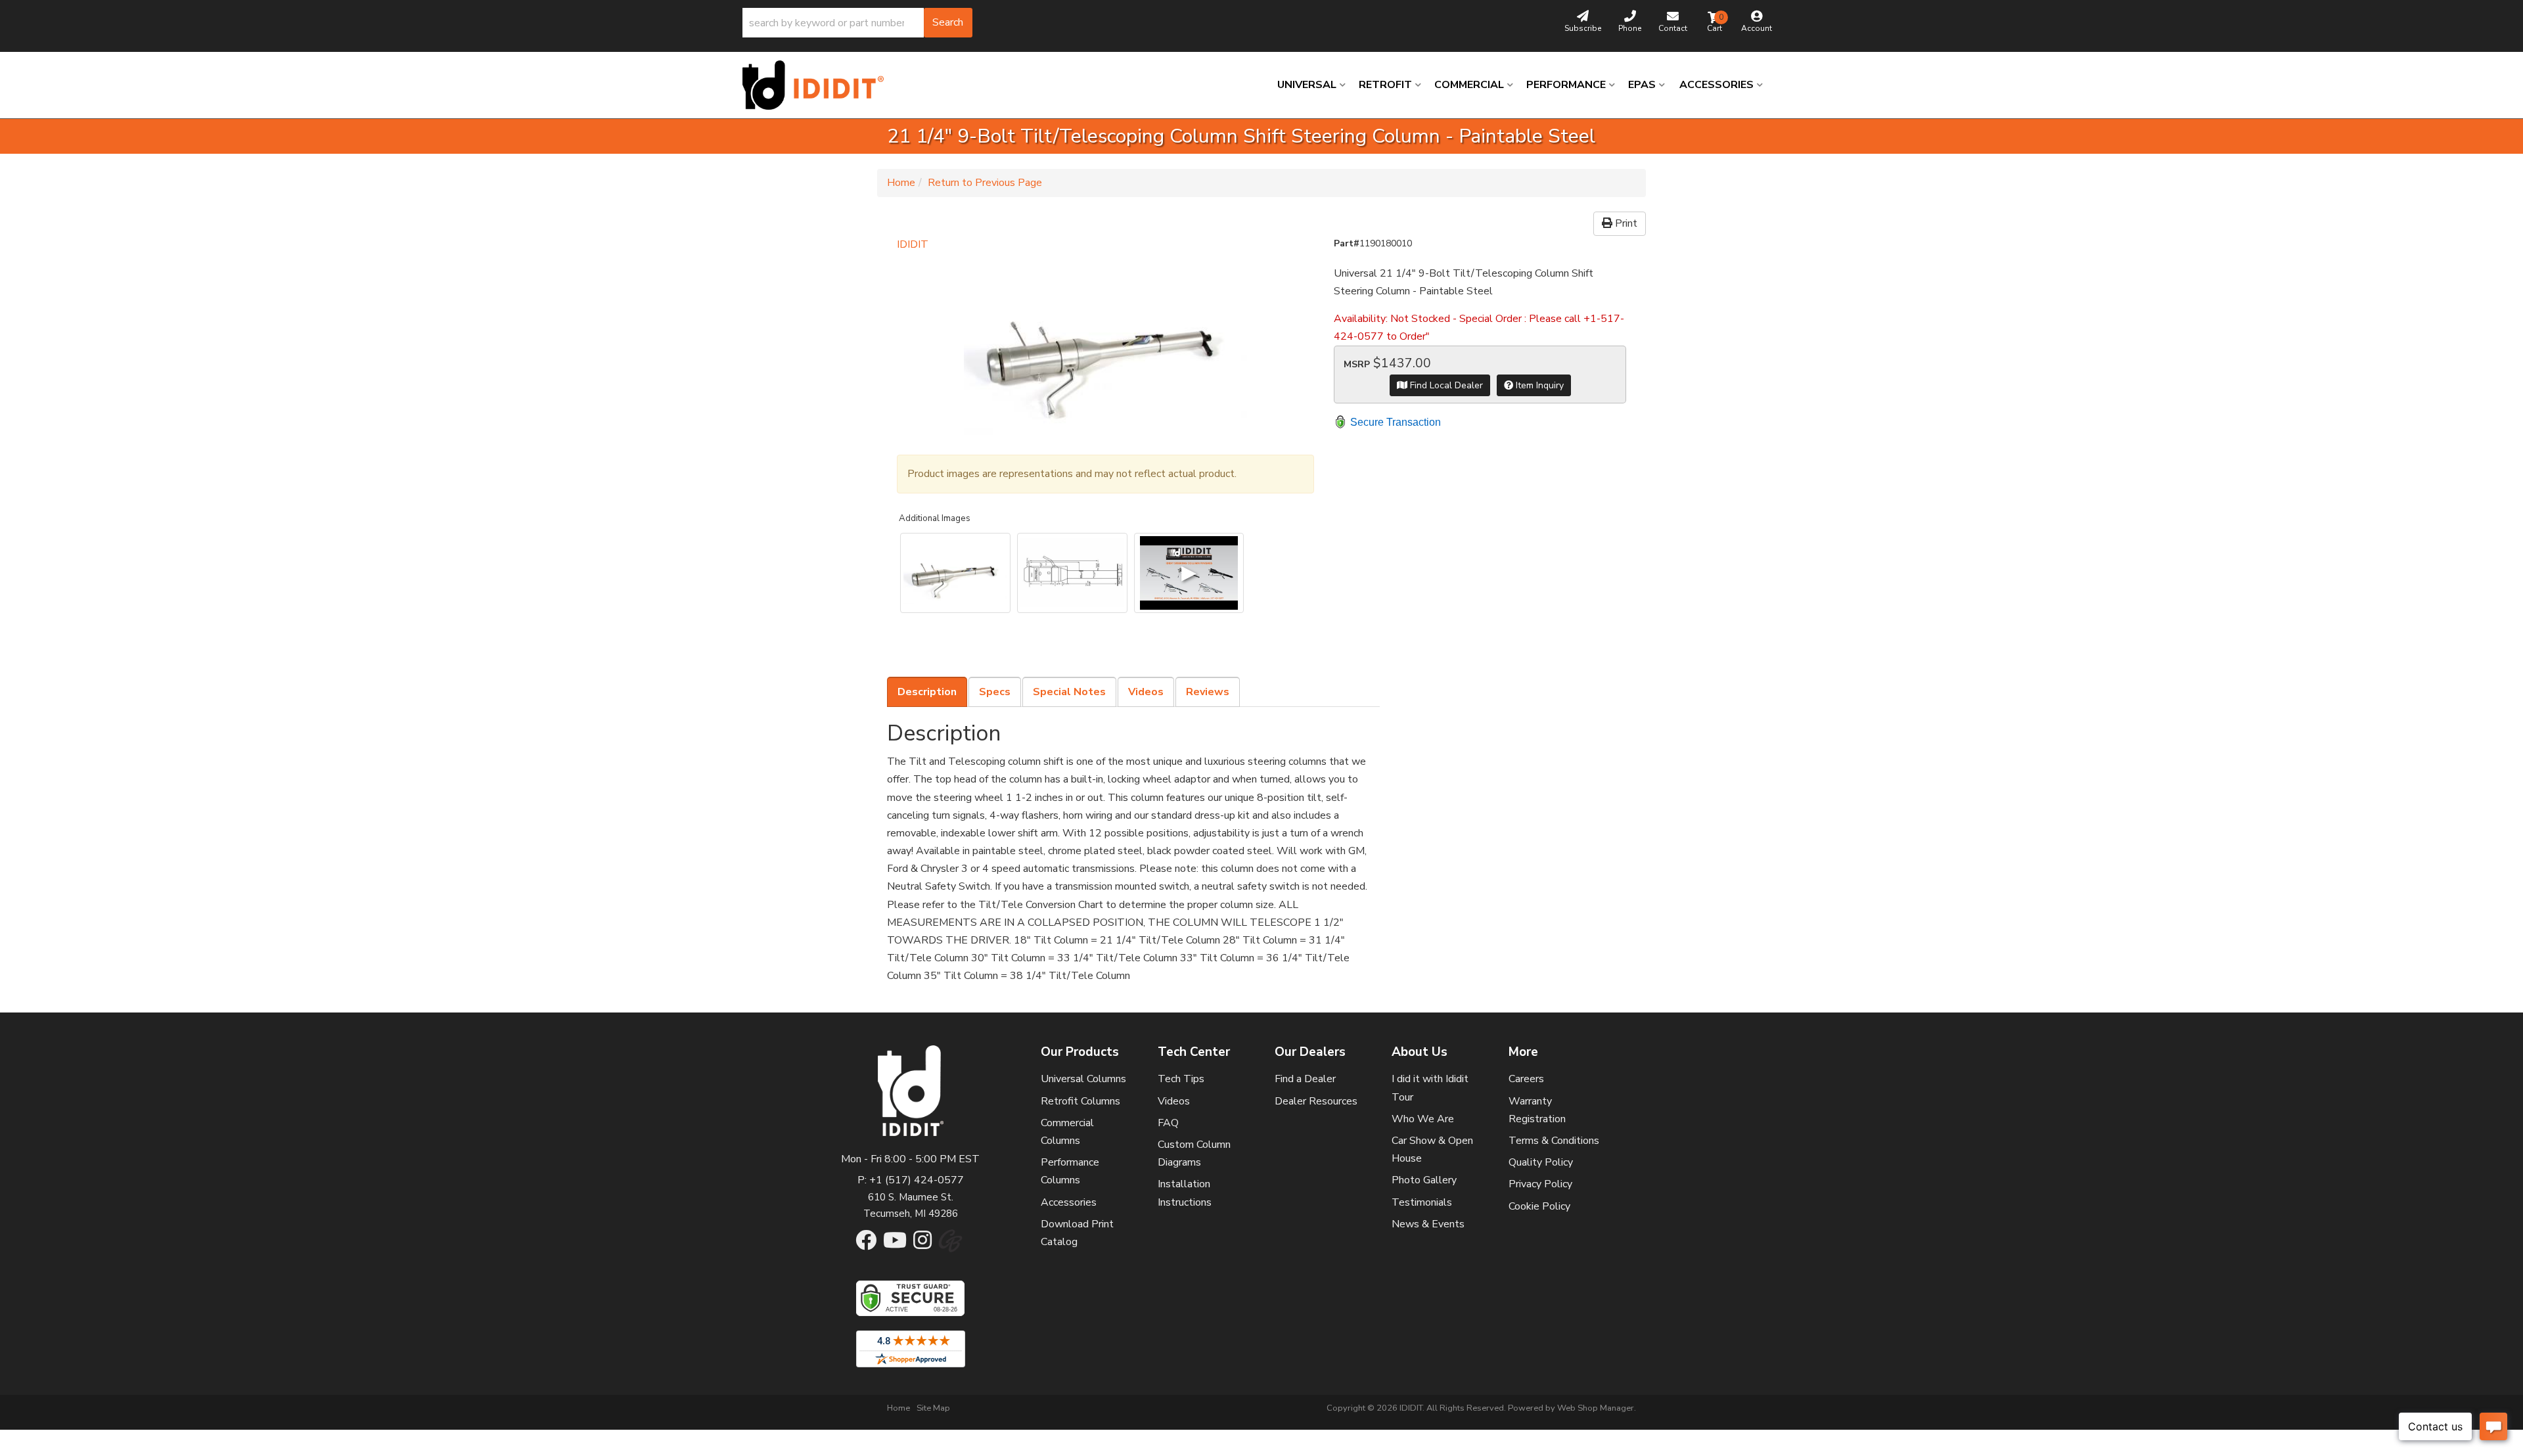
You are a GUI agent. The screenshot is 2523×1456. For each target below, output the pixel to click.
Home (901, 183)
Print (1625, 223)
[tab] (927, 692)
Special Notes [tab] (1069, 692)
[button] (857, 23)
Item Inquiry (1538, 385)
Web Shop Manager (1596, 1408)
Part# (1347, 243)
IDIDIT (913, 244)
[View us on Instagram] (922, 1244)
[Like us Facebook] (866, 1244)
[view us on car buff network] (950, 1247)
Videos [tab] (1146, 692)
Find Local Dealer (1445, 385)
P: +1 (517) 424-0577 (911, 1180)
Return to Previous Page (985, 183)
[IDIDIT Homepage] (818, 85)
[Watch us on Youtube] (895, 1244)
